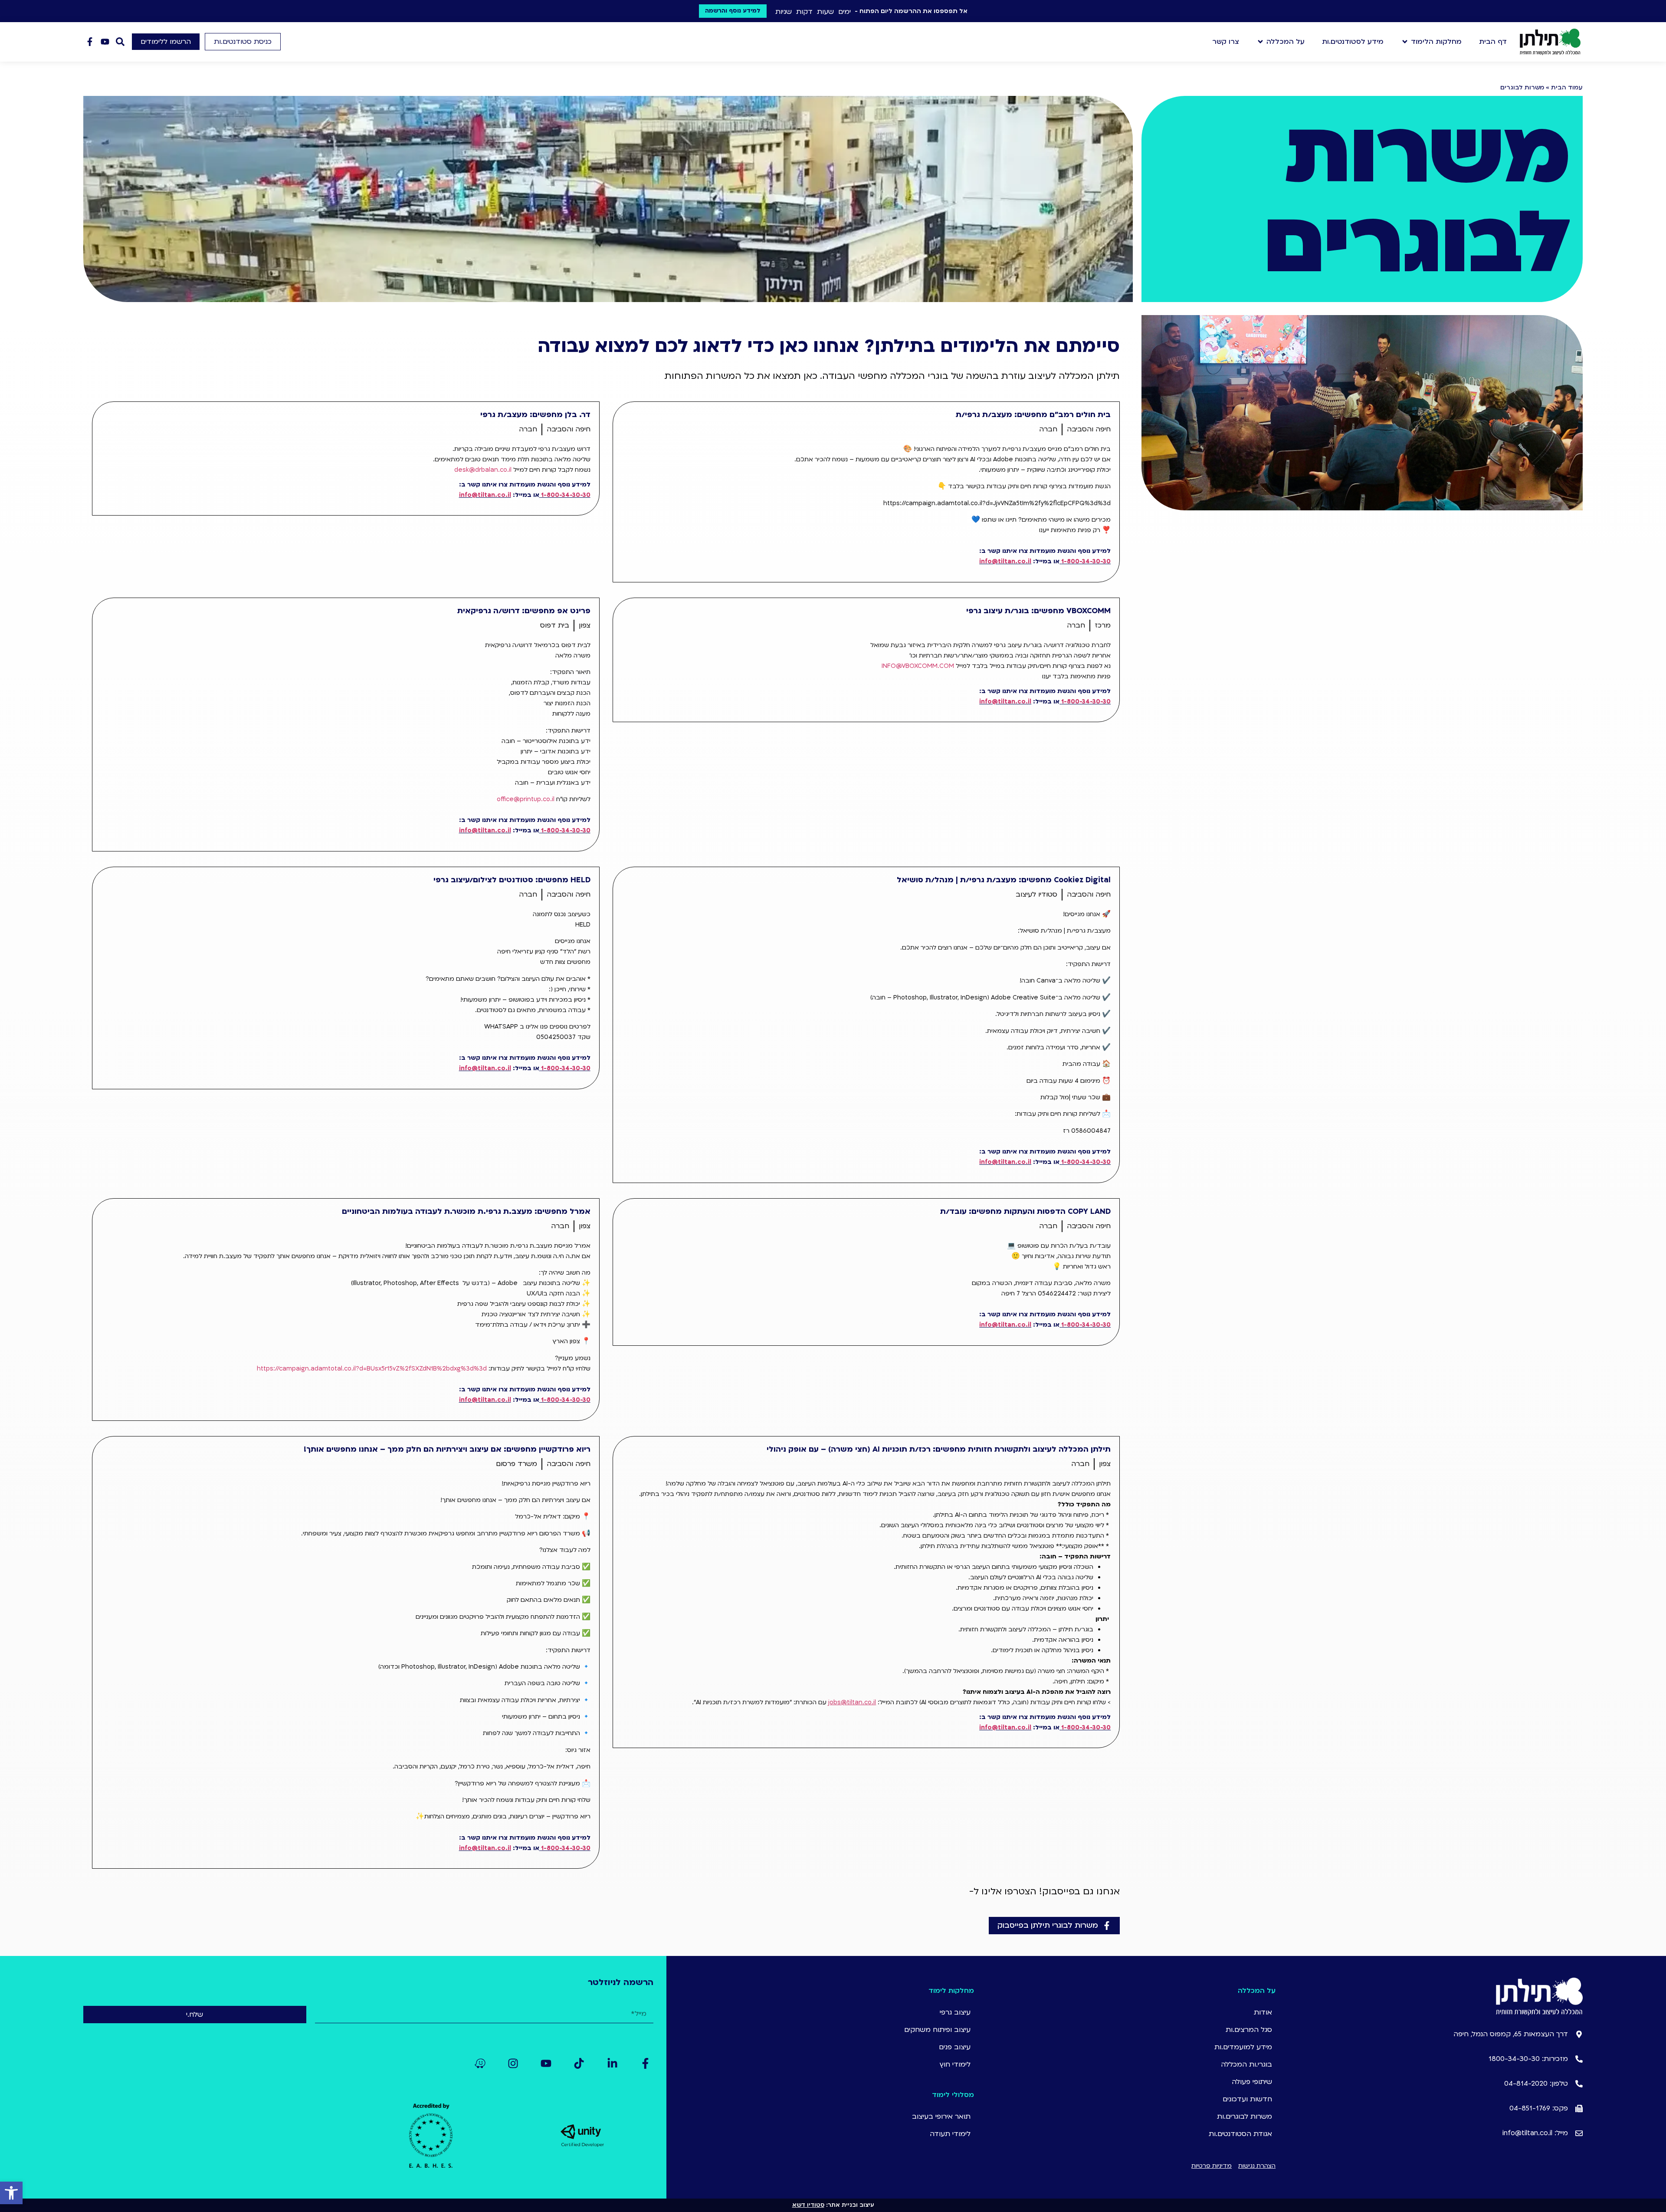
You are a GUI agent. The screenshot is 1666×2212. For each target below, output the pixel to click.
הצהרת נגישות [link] (1257, 2166)
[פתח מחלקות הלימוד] (1405, 42)
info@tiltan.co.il (1005, 561)
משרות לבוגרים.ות (1245, 2117)
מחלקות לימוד (951, 1991)
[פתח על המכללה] (1260, 42)
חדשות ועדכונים (1247, 2099)
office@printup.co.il (526, 799)
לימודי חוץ (955, 2064)
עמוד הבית (1567, 87)
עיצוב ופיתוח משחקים (938, 2030)
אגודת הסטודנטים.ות (1240, 2134)
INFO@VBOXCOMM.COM (918, 666)
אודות (1263, 2012)
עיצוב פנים (955, 2047)
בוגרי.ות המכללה (1246, 2064)
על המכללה (1257, 1991)
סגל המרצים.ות (1249, 2030)
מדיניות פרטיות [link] (1212, 2166)
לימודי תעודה (950, 2134)
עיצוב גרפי (955, 2012)
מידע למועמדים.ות (1243, 2047)
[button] (243, 42)
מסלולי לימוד (953, 2095)
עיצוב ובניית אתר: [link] (833, 2205)
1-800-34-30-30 (1086, 561)
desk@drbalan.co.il (483, 470)
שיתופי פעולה (1252, 2082)
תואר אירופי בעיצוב (941, 2117)
